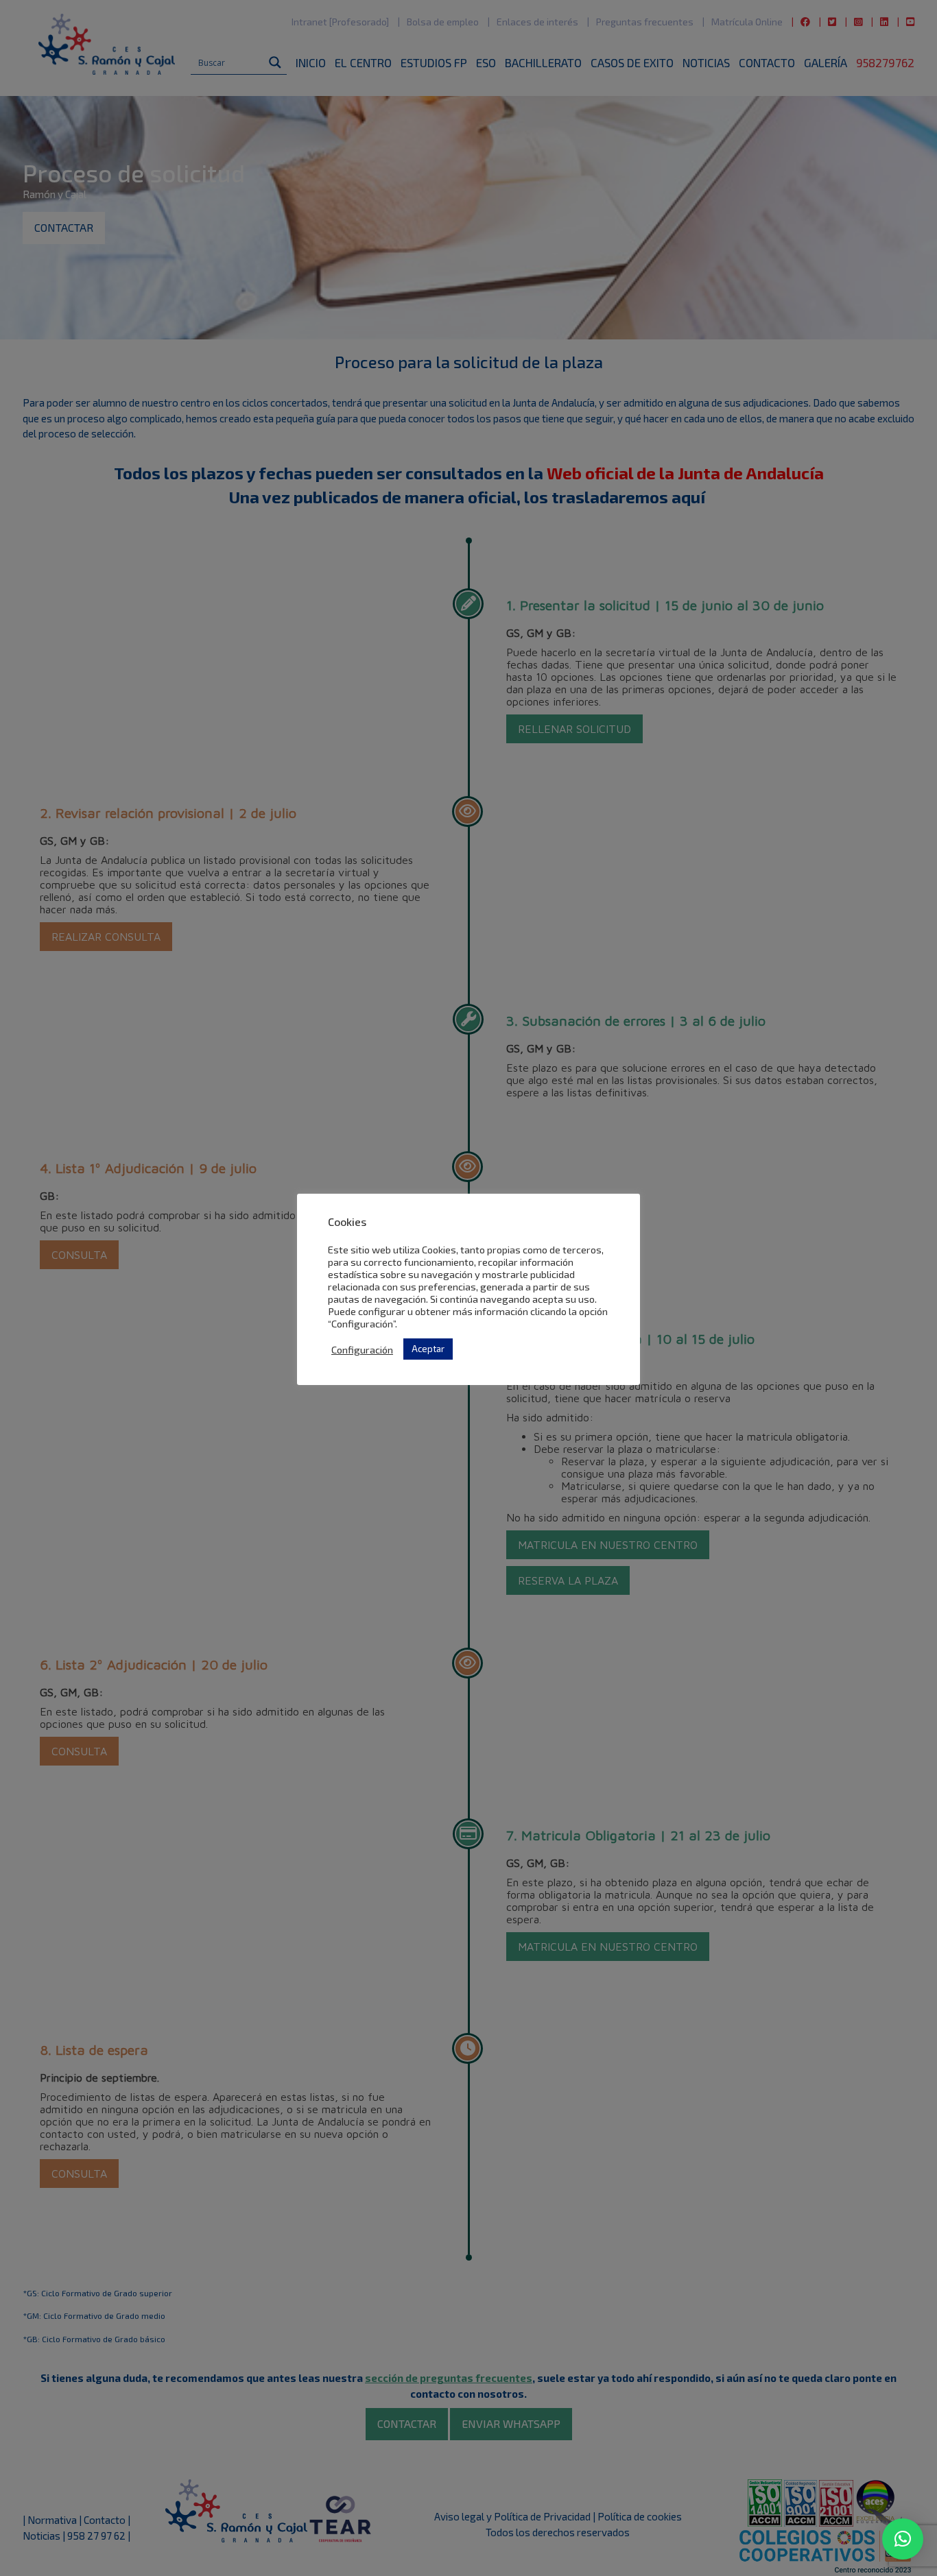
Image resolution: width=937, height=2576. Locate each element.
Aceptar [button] (428, 1349)
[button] (903, 2539)
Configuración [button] (362, 1349)
